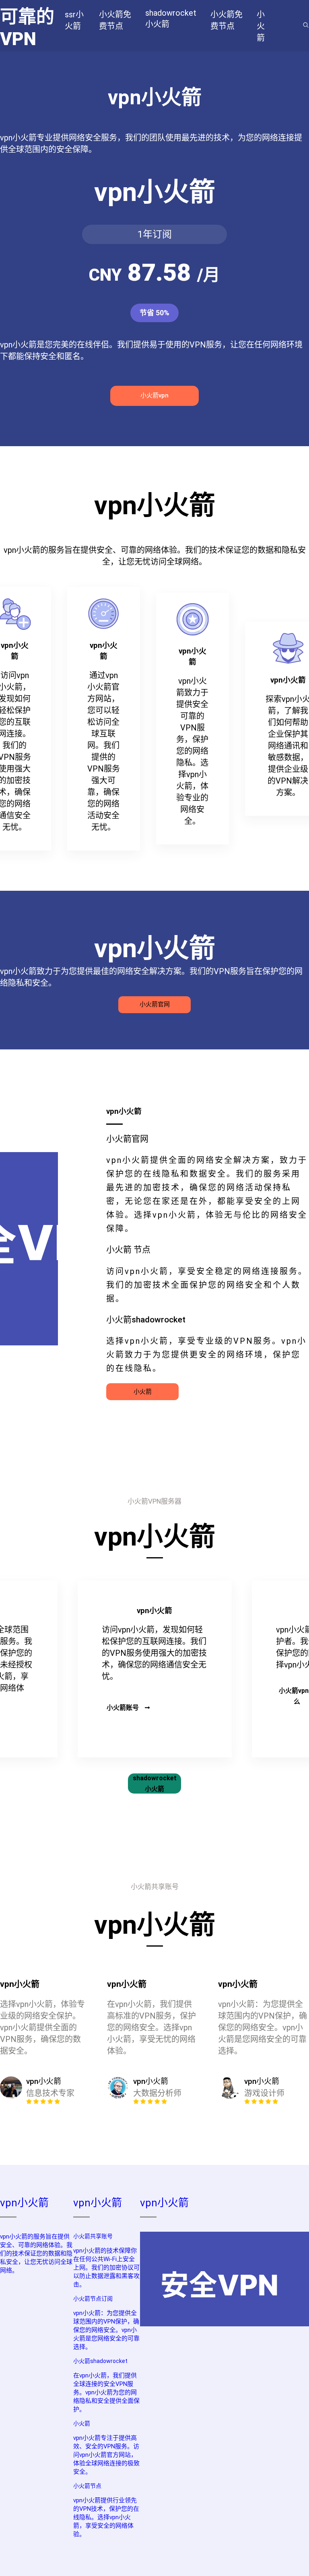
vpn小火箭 (24, 2203)
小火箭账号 (123, 1708)
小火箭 (143, 1392)
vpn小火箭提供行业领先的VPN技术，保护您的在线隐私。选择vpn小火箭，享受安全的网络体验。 (106, 2517)
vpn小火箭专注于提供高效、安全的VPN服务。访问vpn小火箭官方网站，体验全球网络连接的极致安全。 (106, 2455)
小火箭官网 (155, 1004)
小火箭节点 (87, 2486)
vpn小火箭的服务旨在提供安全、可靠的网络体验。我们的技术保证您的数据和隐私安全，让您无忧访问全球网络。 (36, 2253)
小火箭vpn (154, 395)
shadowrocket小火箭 (155, 1784)
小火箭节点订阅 (93, 2299)
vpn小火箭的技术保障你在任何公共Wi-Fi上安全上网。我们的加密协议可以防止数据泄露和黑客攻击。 (106, 2268)
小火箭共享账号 (93, 2236)
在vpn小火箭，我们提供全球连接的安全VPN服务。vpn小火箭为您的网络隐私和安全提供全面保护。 (106, 2392)
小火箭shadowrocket (100, 2361)
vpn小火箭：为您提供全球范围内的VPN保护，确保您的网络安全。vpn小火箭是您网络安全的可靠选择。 (106, 2330)
